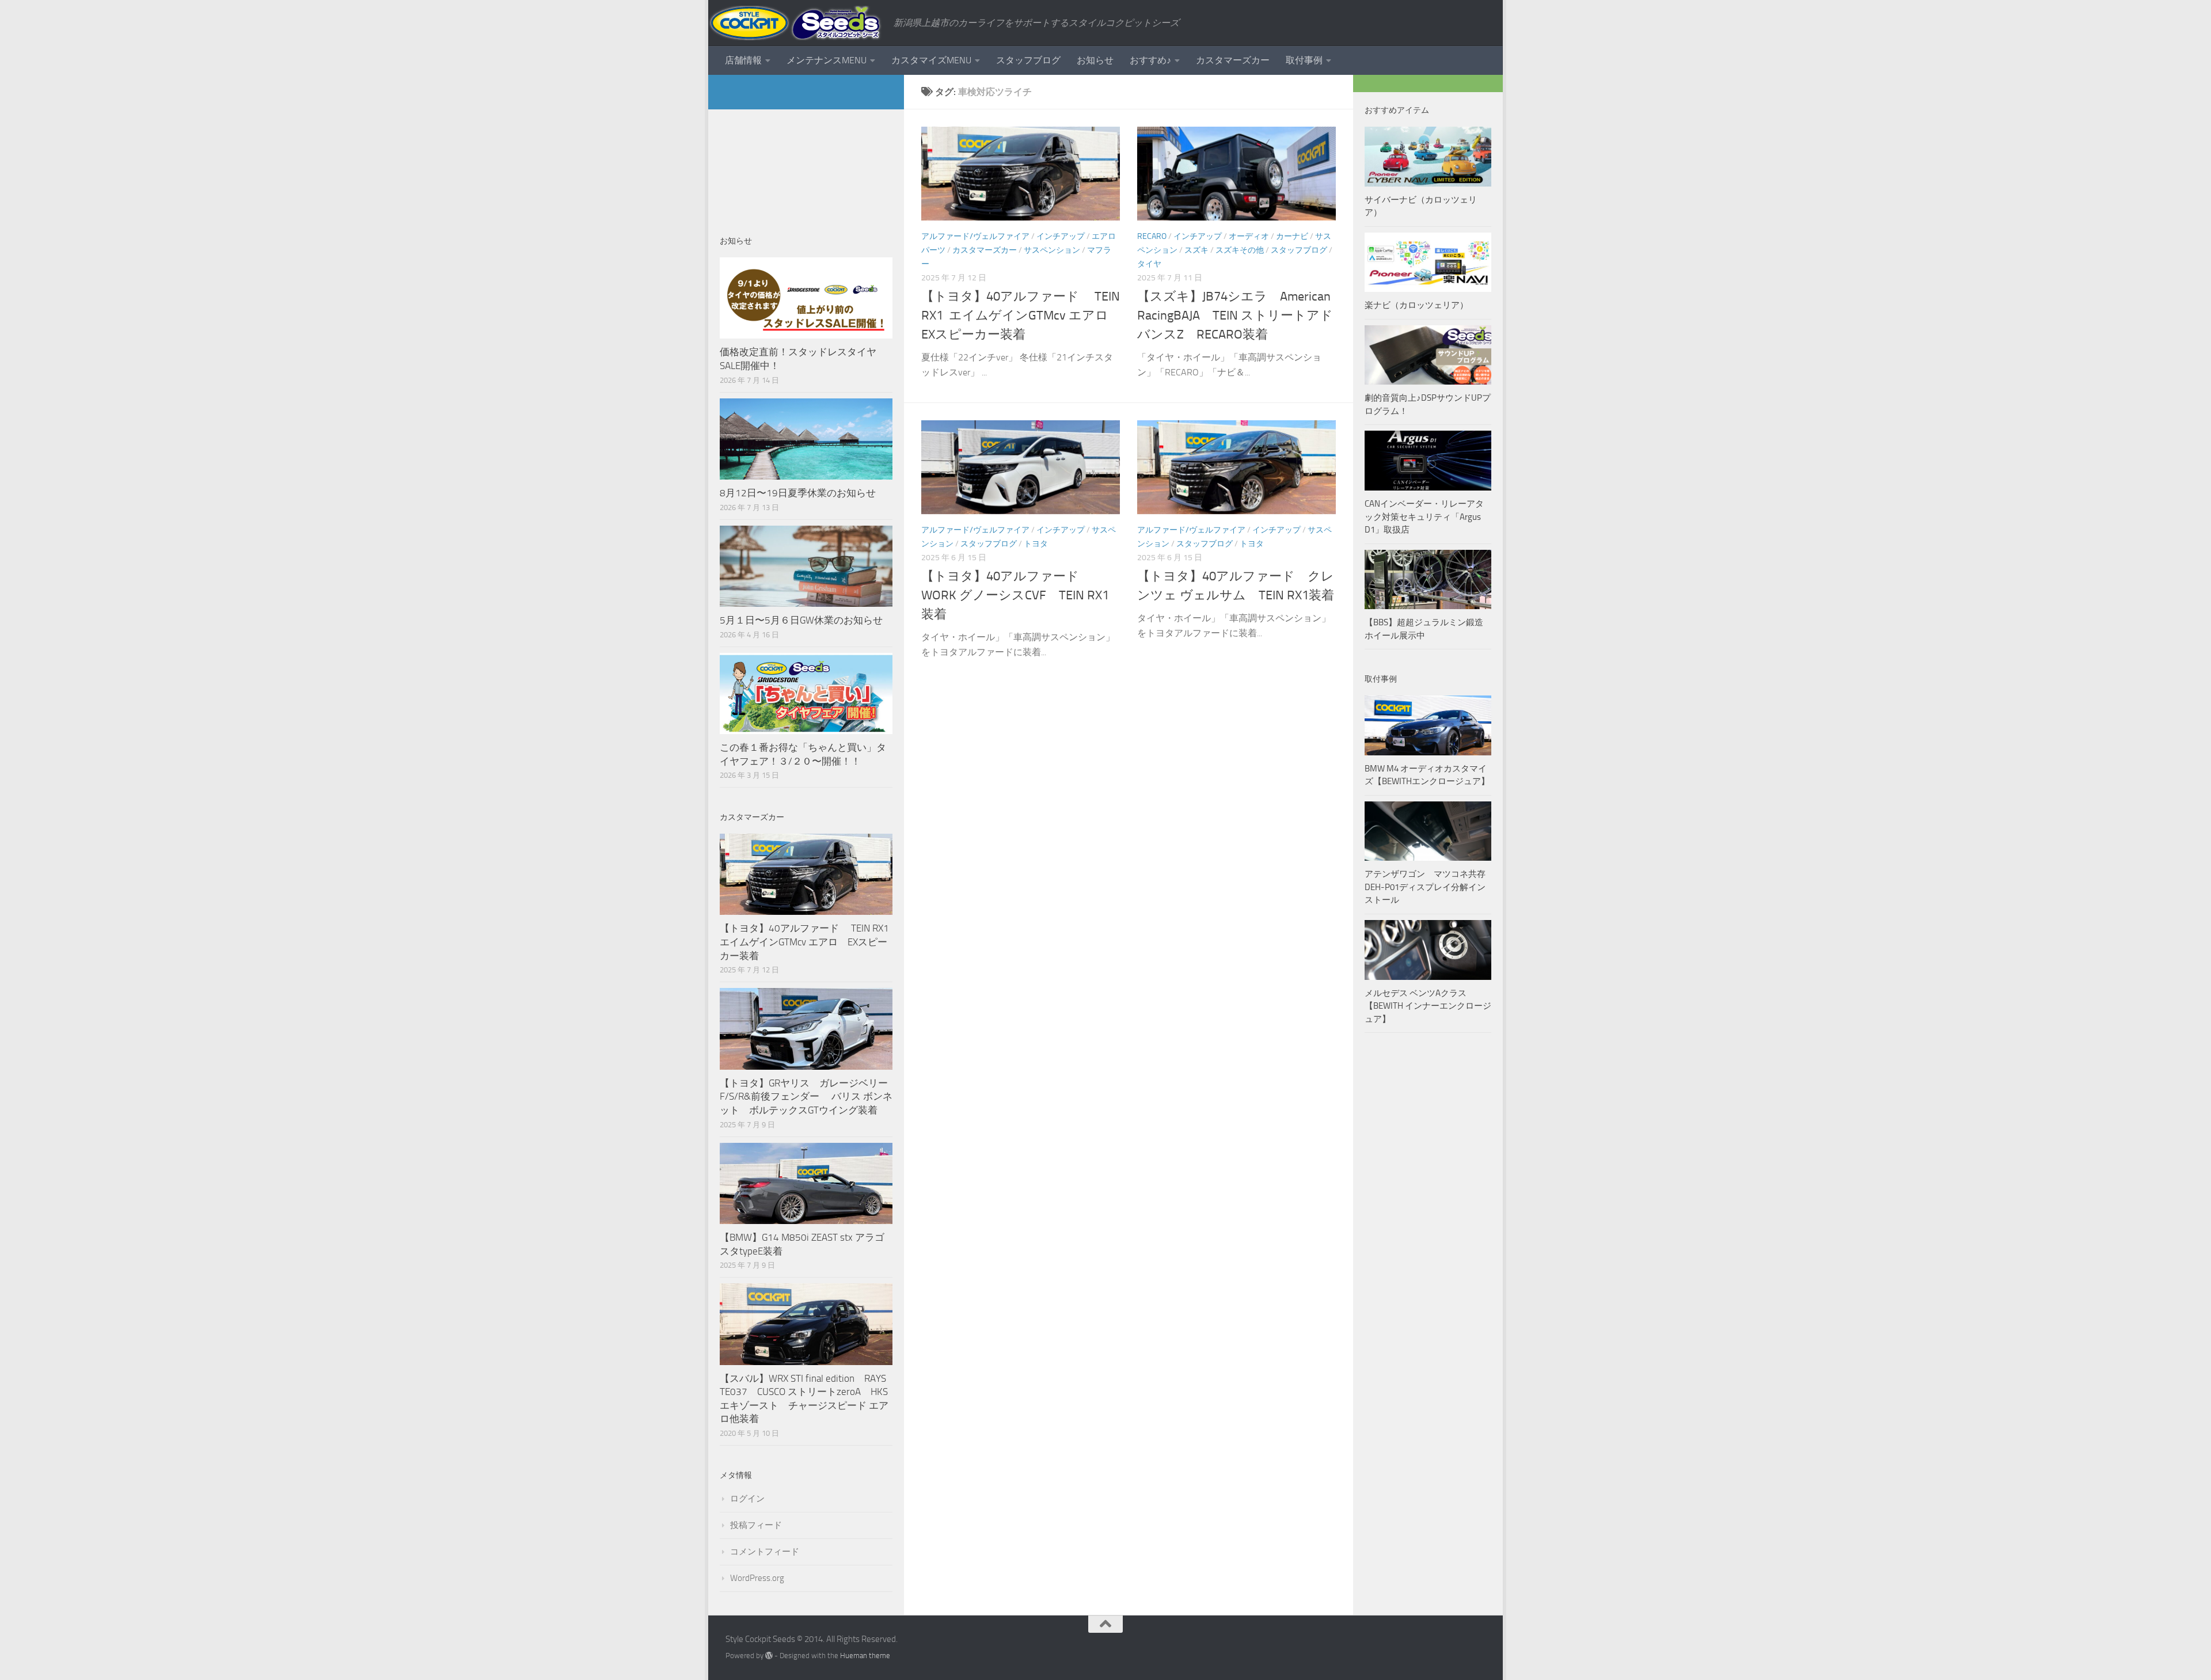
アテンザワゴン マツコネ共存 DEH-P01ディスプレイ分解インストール (1425, 887)
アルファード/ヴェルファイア (975, 236)
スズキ (1196, 250)
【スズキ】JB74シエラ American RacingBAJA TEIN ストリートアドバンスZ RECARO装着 (1235, 316)
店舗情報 (743, 60)
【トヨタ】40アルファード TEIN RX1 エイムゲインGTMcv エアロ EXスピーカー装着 (1021, 316)
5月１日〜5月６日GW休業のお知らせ (801, 620)
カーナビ (1292, 236)
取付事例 (1304, 60)
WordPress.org (757, 1578)
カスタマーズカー (1233, 60)
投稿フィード (756, 1525)
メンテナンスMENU (827, 60)
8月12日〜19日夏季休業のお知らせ (798, 493)
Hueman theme (865, 1656)
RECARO (1152, 236)
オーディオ (1249, 236)
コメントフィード (765, 1552)
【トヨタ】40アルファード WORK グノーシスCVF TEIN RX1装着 (1015, 595)
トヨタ (1036, 544)
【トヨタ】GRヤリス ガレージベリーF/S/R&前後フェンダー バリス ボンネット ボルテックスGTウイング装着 (806, 1096)
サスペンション (1052, 250)
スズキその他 (1240, 250)
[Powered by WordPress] (769, 1656)
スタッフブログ (1028, 60)
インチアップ (1061, 236)
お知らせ (1095, 60)
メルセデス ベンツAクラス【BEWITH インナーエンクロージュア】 (1428, 1006)
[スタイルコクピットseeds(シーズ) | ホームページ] (795, 23)
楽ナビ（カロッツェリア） (1416, 305)
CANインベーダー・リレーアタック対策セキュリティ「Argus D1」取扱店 (1424, 517)
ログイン (747, 1499)
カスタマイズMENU (931, 60)
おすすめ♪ (1150, 60)
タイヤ (1149, 264)
